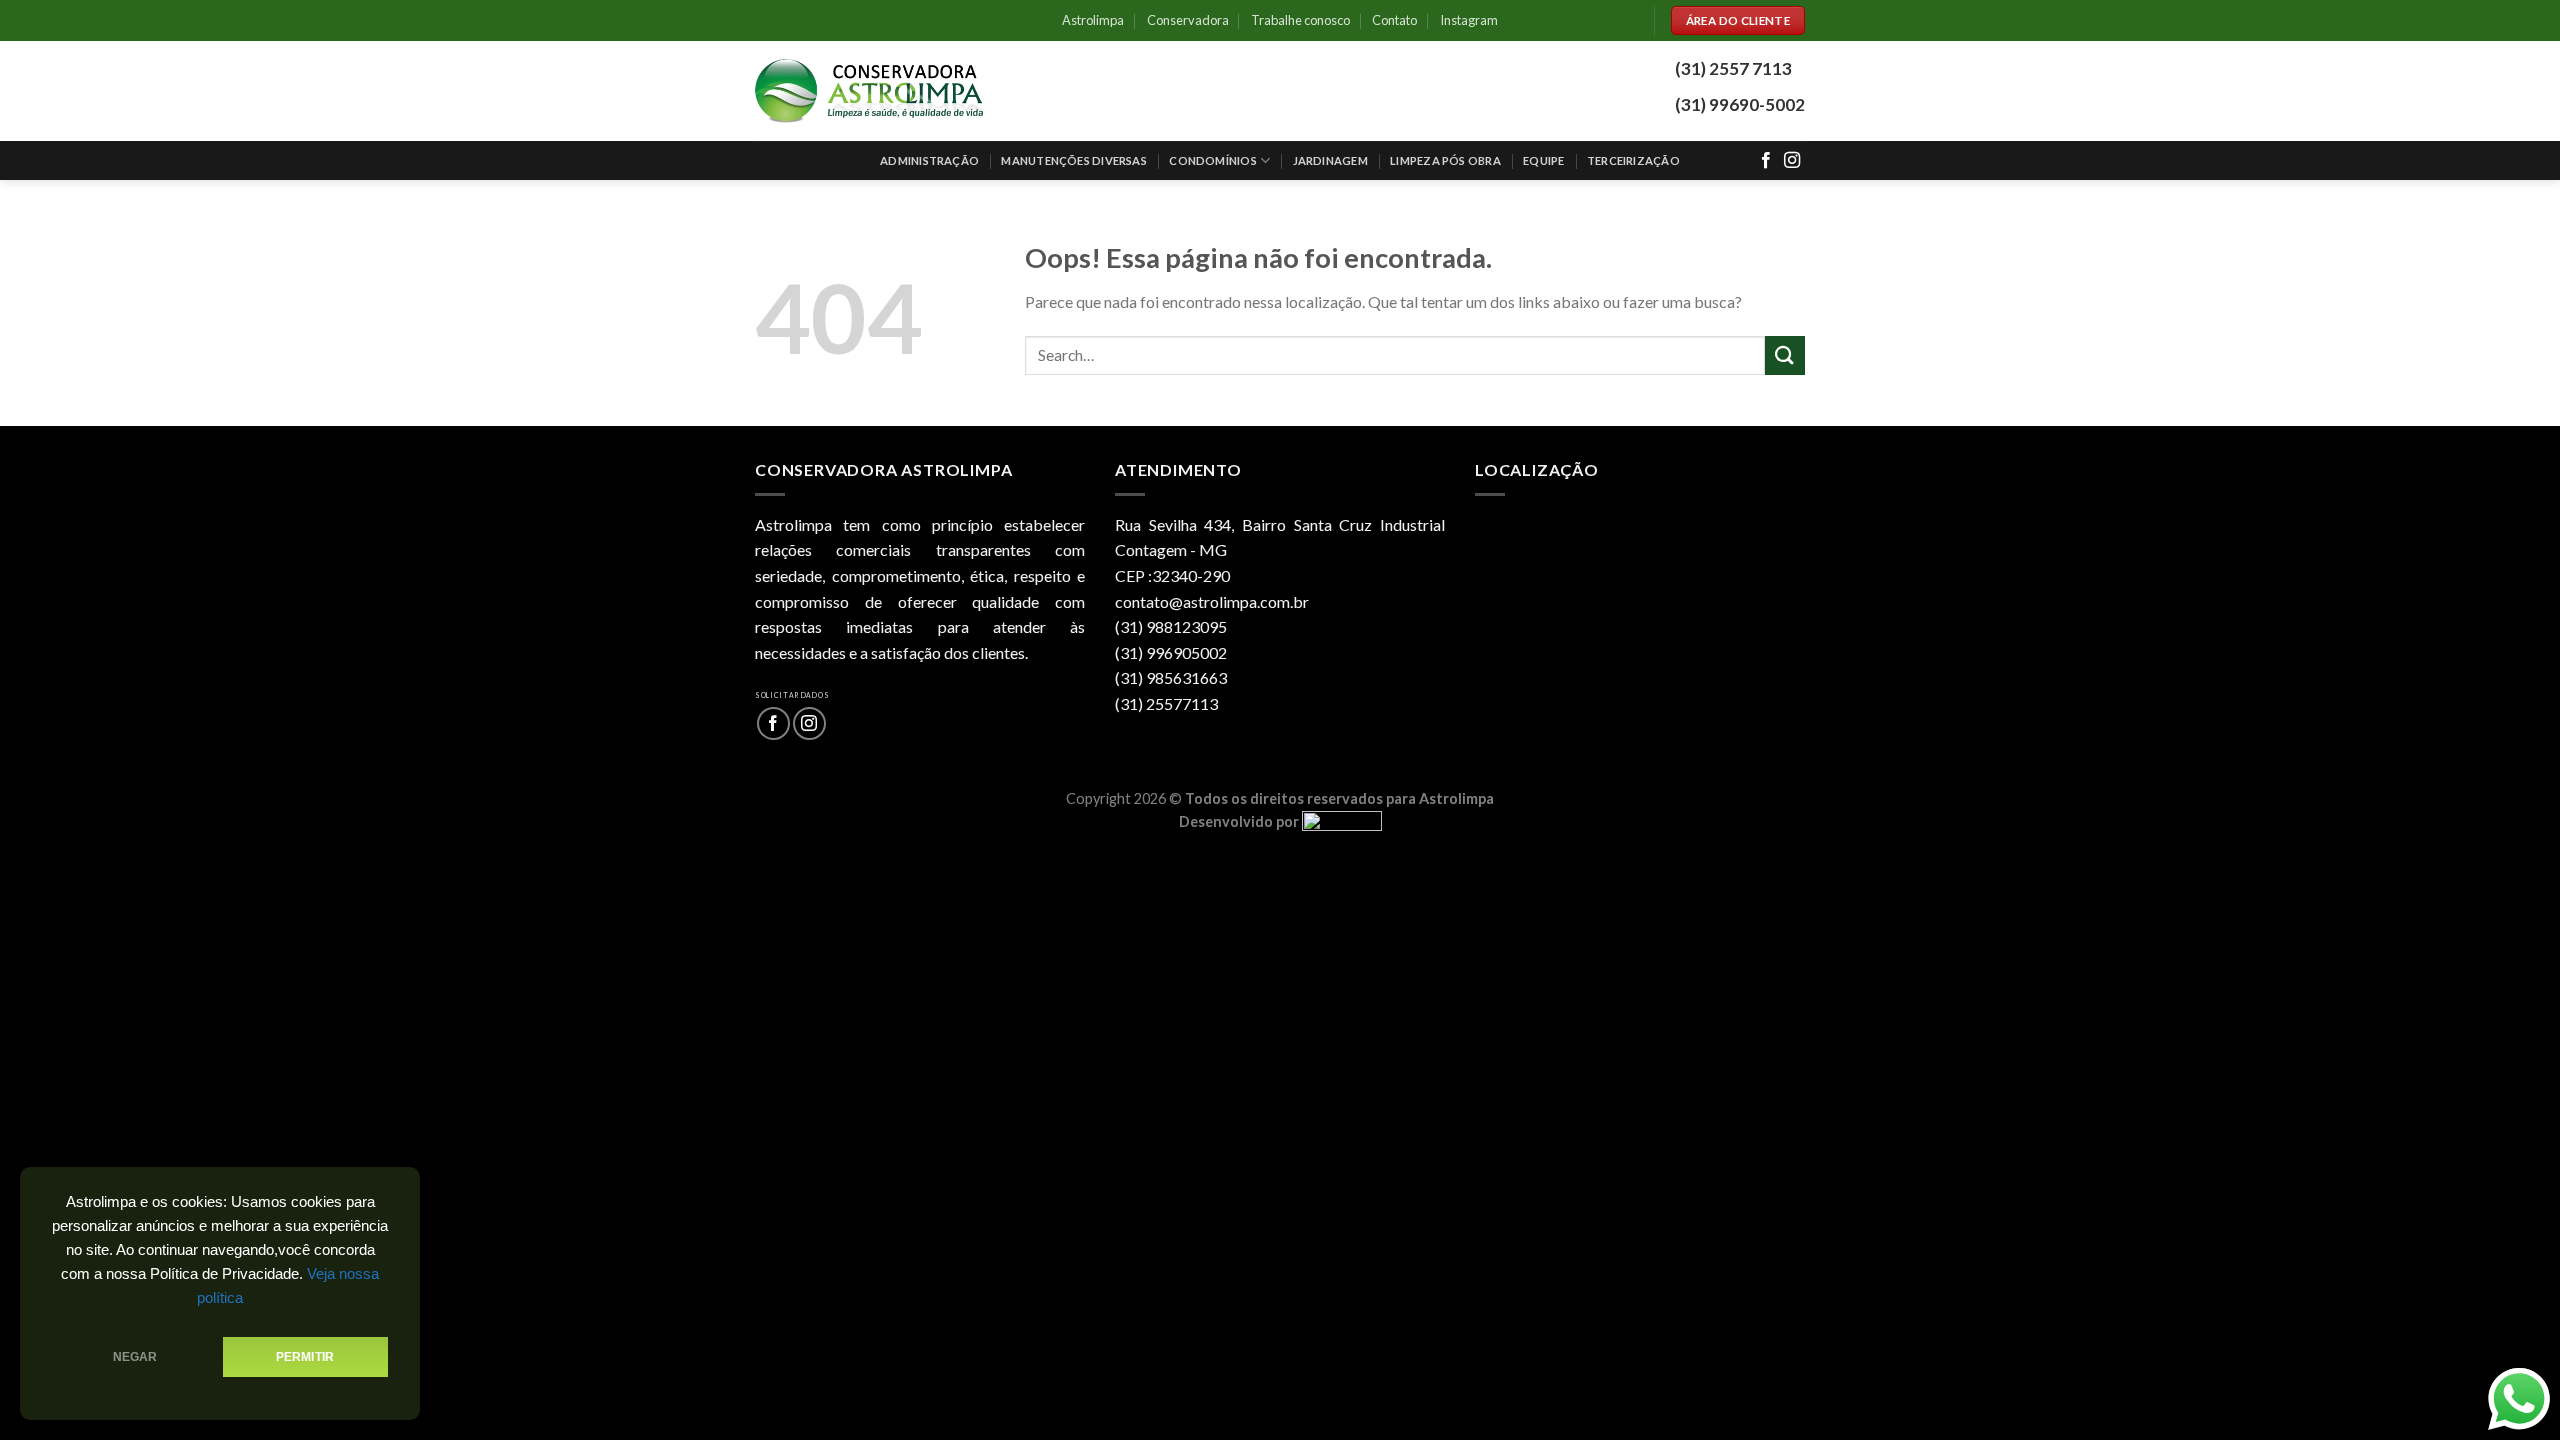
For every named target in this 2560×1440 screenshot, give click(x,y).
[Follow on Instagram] (1792, 161)
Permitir (305, 1357)
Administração (929, 160)
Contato (1394, 20)
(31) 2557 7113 (1733, 68)
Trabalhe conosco (1300, 20)
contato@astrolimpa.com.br (1212, 601)
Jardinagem (1330, 160)
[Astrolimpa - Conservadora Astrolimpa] (870, 91)
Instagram (1469, 20)
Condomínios (1212, 160)
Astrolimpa (1093, 20)
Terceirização (1633, 160)
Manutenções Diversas (1073, 160)
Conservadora (1188, 20)
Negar (135, 1357)
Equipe (1543, 160)
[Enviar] (1785, 355)
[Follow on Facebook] (1766, 161)
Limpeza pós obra (1445, 160)
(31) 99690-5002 (1740, 104)
